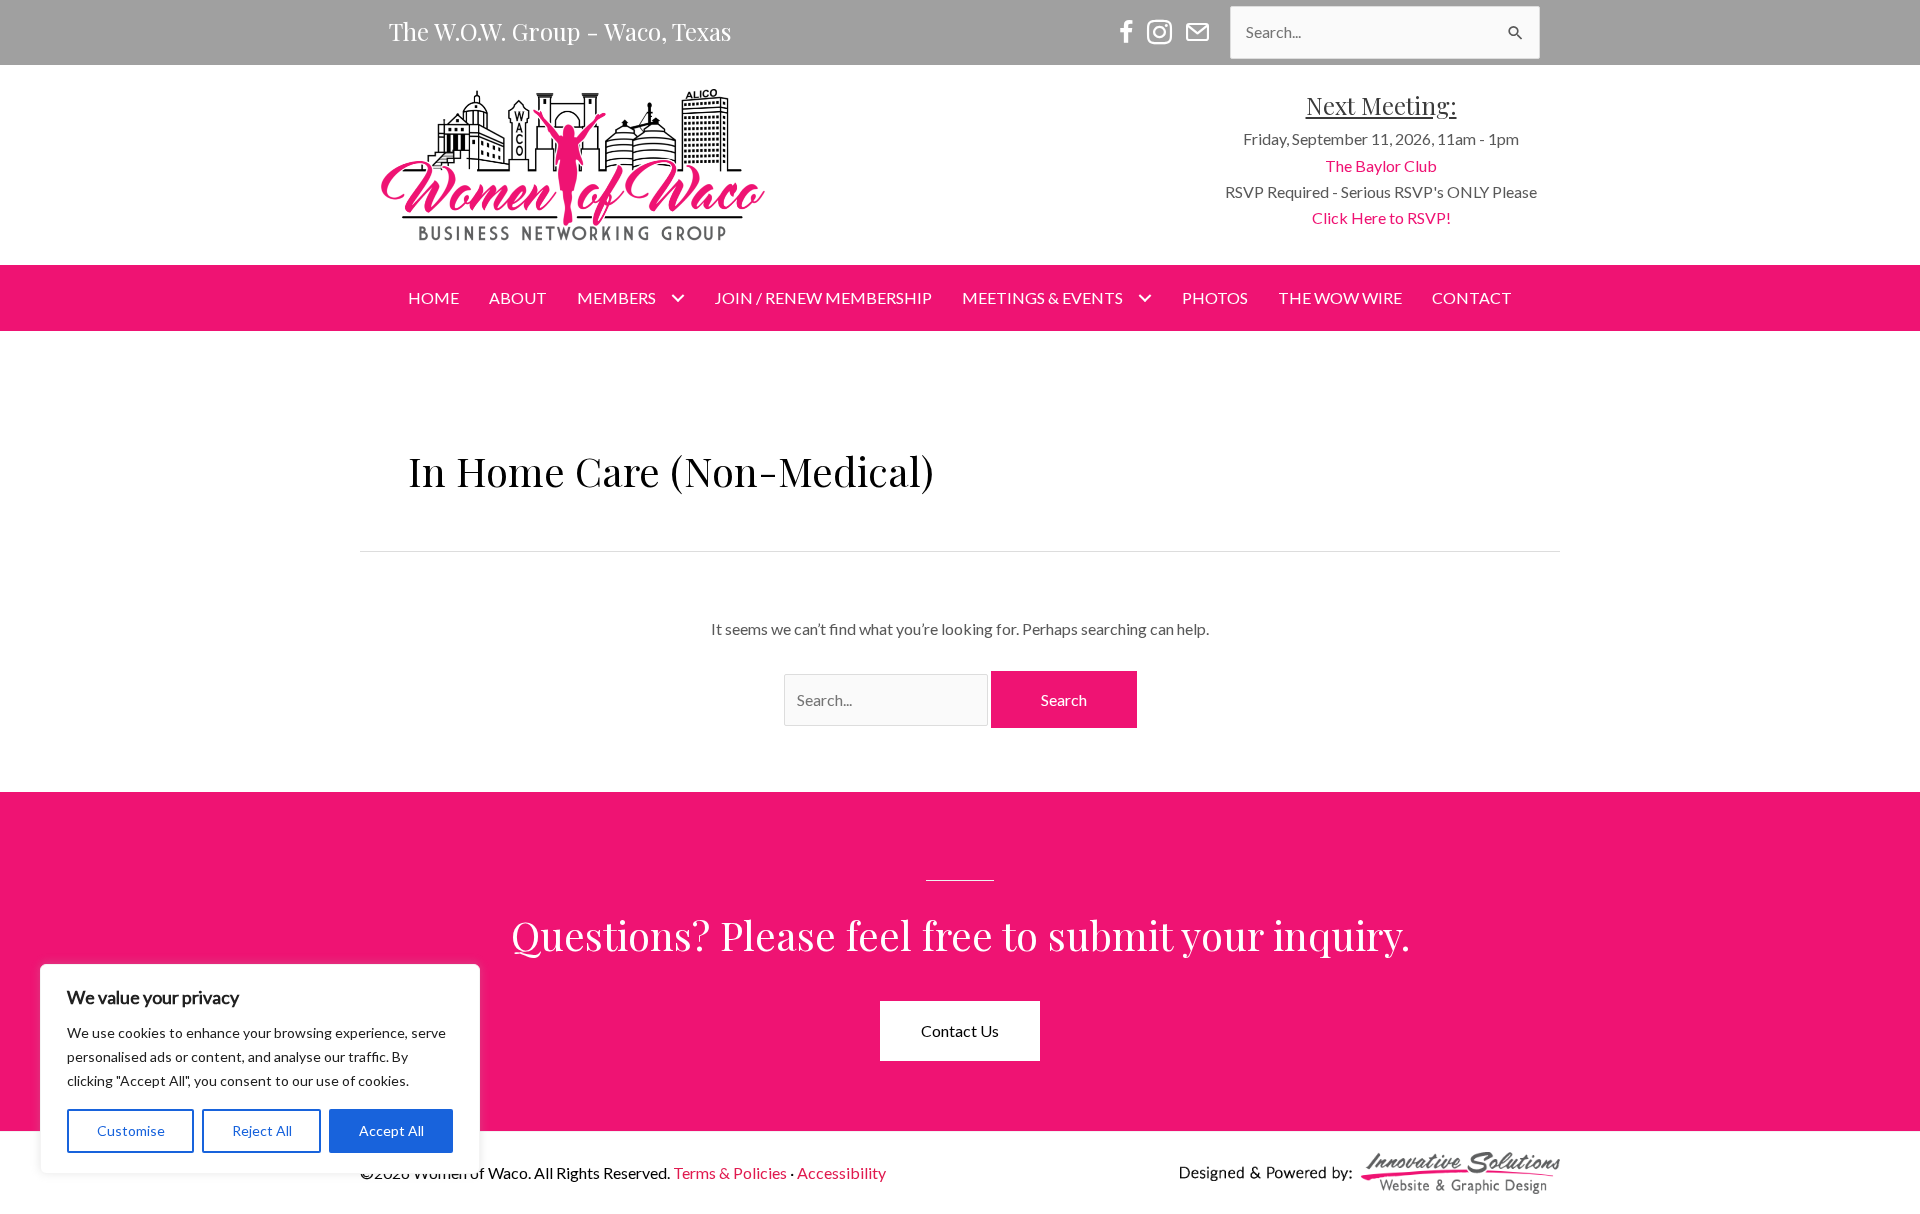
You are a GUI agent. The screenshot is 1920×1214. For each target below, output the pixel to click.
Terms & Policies (730, 1172)
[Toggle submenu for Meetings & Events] (1144, 298)
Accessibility (841, 1172)
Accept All (391, 1130)
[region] (260, 1069)
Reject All (262, 1130)
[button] (960, 1031)
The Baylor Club (1381, 165)
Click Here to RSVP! (1381, 217)
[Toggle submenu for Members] (677, 298)
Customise (131, 1130)
